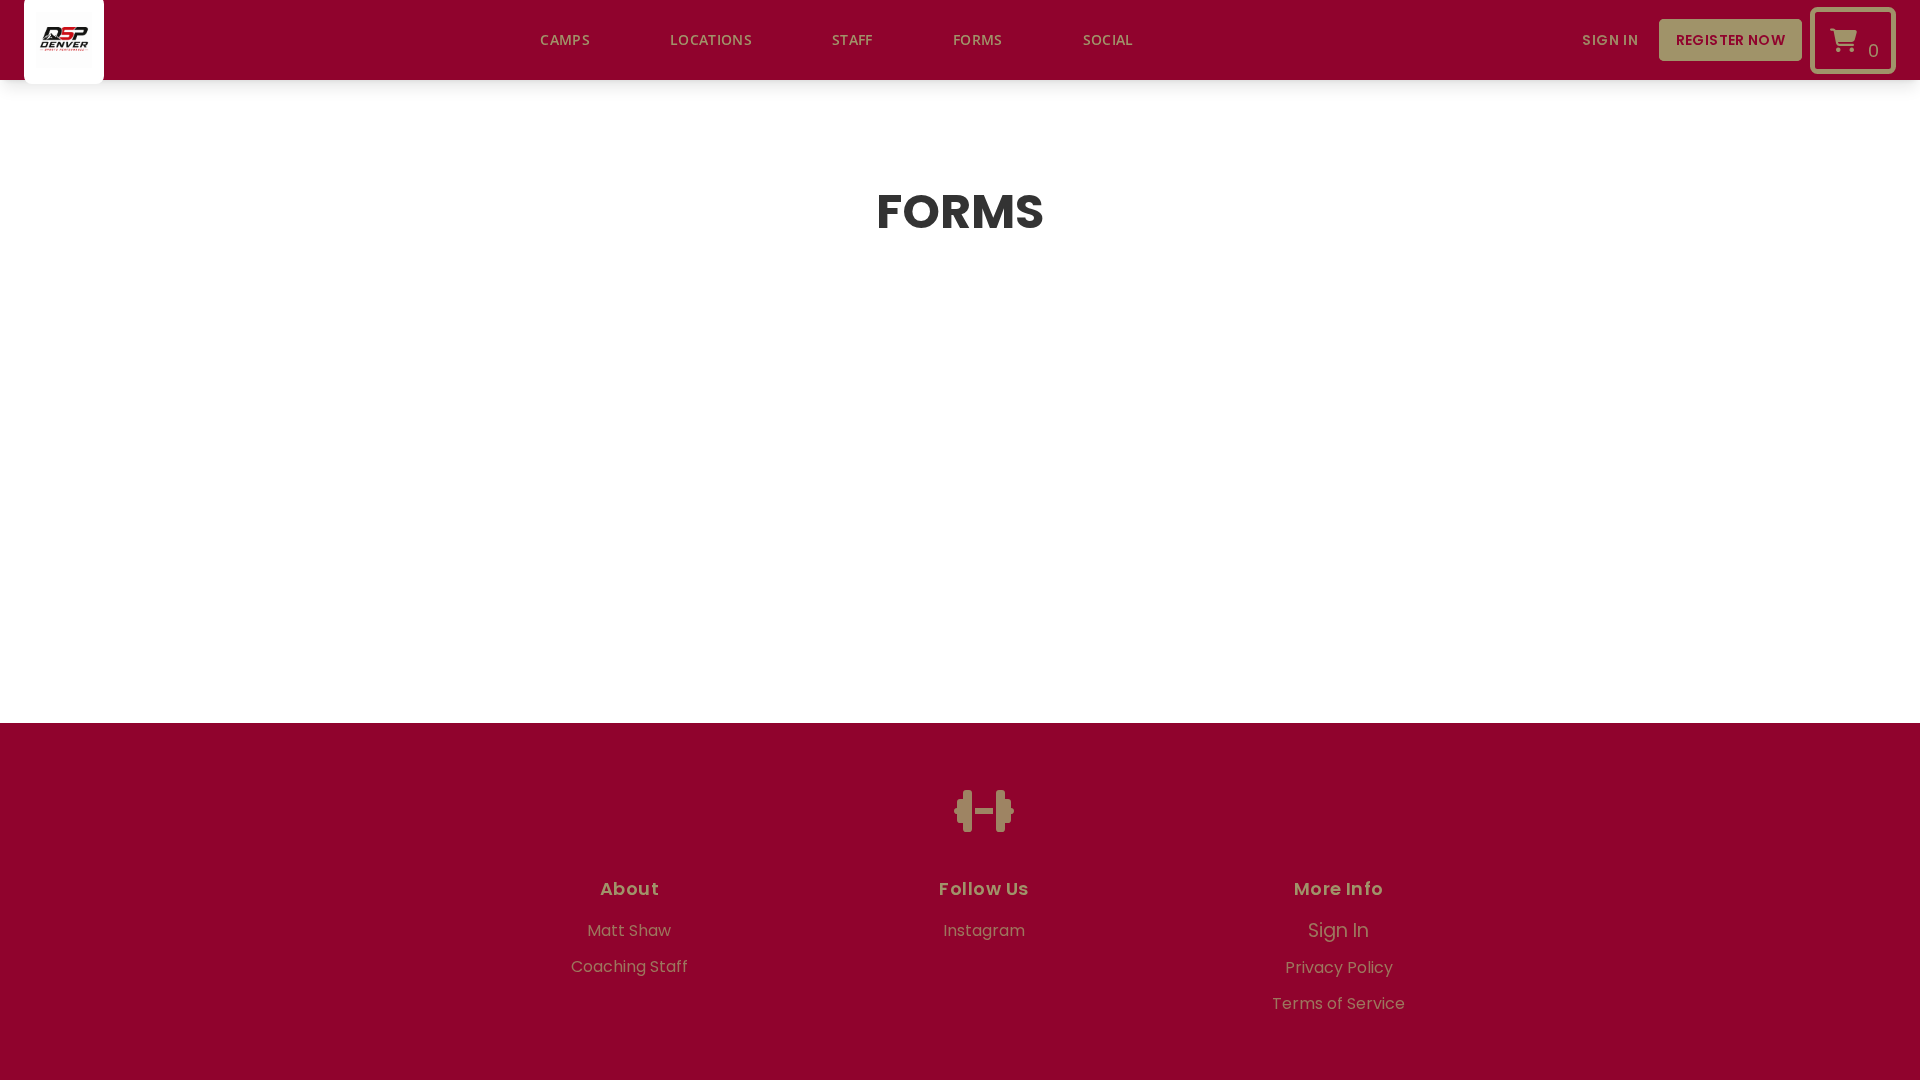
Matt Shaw (629, 930)
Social (1108, 39)
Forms (978, 39)
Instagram (984, 930)
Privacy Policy (1339, 967)
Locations (711, 39)
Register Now (1730, 40)
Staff (852, 39)
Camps (565, 39)
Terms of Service (1338, 1003)
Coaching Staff (629, 966)
